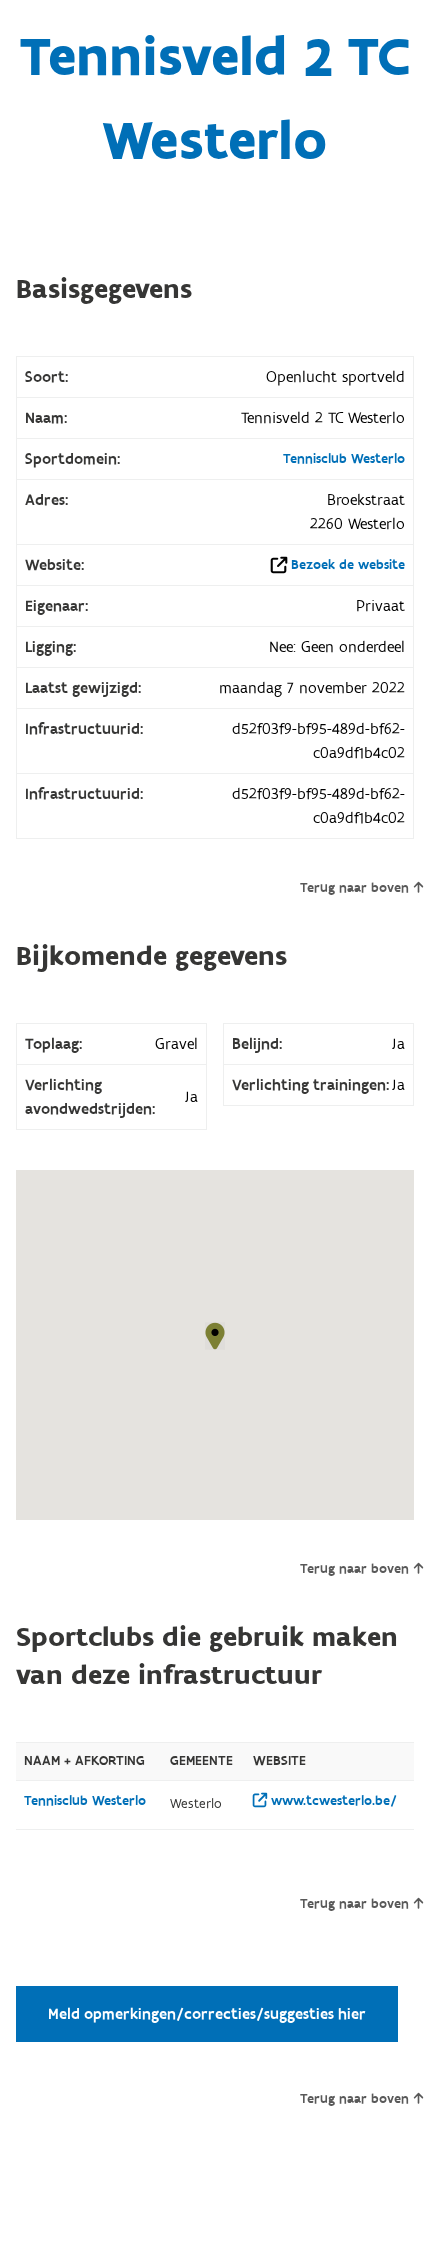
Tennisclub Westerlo (344, 459)
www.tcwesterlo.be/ (332, 1801)
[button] (215, 1336)
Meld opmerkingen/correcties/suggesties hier (207, 2014)
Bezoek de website (348, 565)
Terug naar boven (354, 888)
